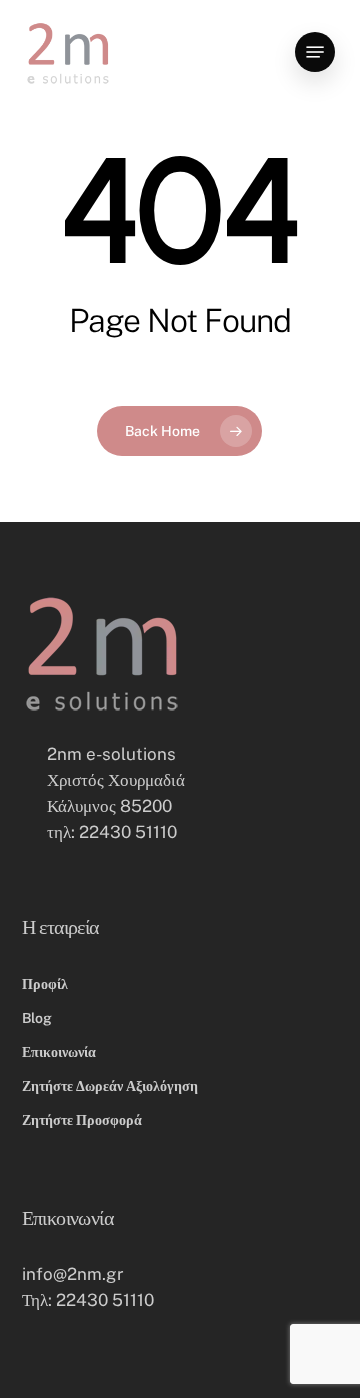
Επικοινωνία (59, 1052)
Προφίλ (45, 984)
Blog (37, 1018)
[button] (315, 52)
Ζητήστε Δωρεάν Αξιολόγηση (110, 1086)
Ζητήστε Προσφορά (82, 1120)
